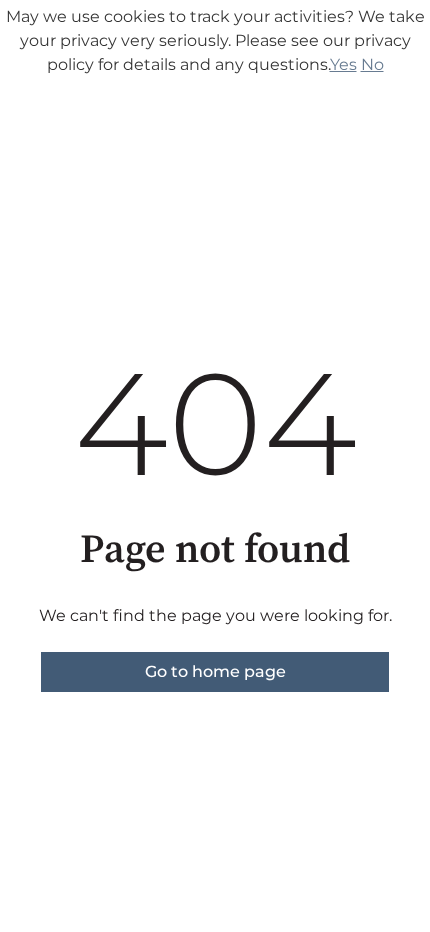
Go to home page (215, 671)
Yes (343, 64)
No (372, 64)
